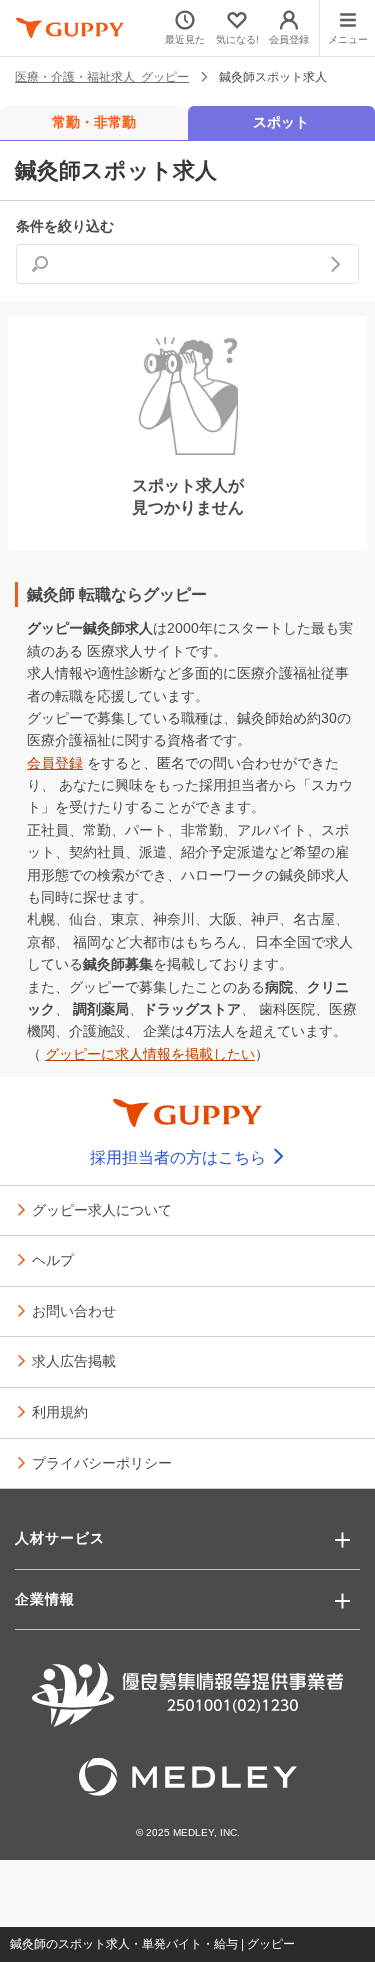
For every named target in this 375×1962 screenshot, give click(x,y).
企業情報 (45, 1599)
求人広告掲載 (74, 1360)
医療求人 (115, 651)
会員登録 (55, 763)
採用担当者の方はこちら (180, 1157)
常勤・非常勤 (94, 122)
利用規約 (60, 1411)
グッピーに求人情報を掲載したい (150, 1054)
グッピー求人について (102, 1209)
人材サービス (60, 1538)
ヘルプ (53, 1259)
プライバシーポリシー (102, 1462)
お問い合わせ (74, 1310)
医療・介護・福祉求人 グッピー (102, 76)
